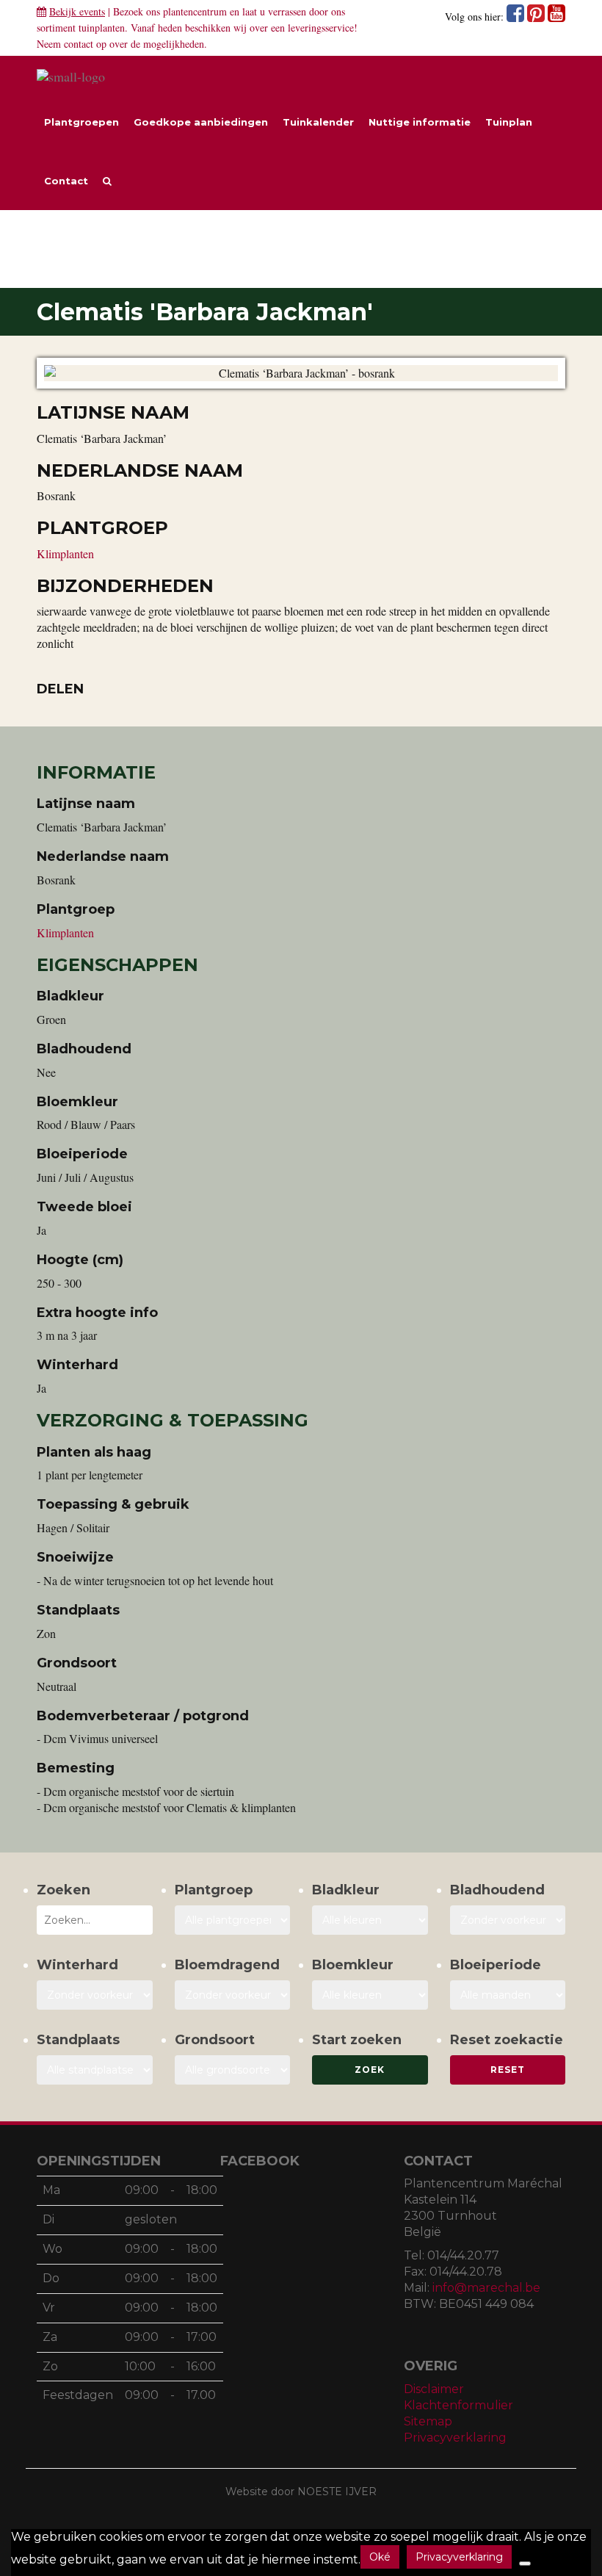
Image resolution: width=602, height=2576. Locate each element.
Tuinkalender (318, 122)
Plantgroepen (81, 122)
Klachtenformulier (458, 2405)
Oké (380, 2557)
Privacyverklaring (455, 2438)
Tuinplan (509, 122)
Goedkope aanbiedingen (201, 122)
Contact (66, 181)
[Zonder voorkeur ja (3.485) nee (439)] (233, 1995)
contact (79, 44)
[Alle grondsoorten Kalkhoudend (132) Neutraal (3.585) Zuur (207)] (233, 2070)
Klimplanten (65, 553)
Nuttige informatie (420, 122)
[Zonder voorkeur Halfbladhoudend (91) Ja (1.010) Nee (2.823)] (508, 1920)
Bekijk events (77, 11)
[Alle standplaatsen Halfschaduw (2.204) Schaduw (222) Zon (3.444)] (95, 2070)
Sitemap (428, 2421)
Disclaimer (434, 2389)
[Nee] (525, 2564)
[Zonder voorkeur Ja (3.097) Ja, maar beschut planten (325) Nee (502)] (95, 1995)
